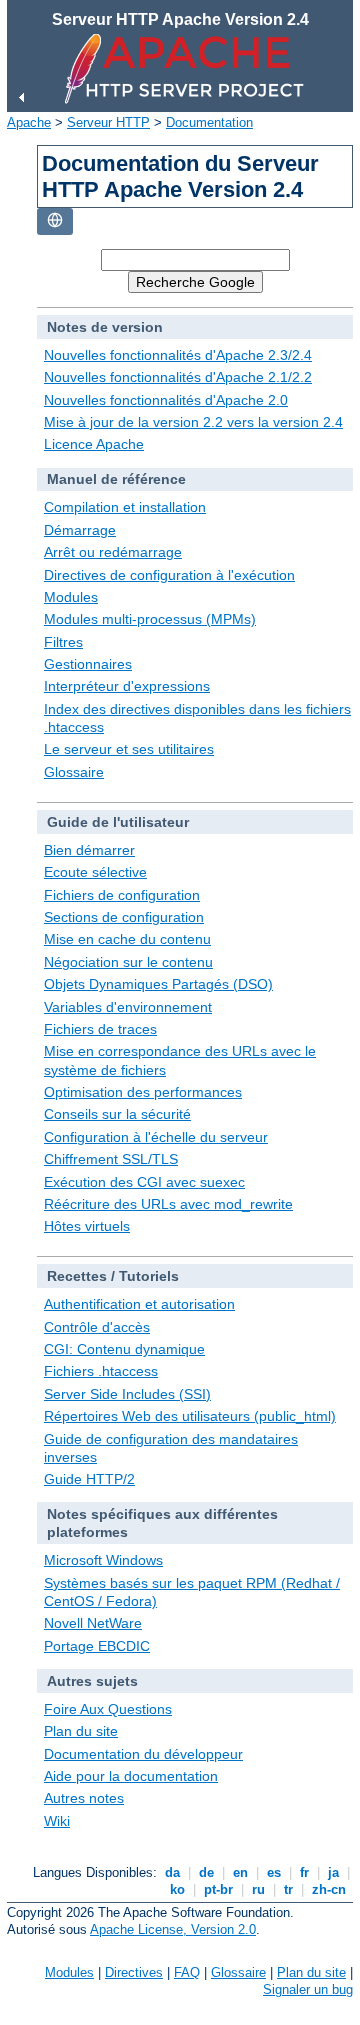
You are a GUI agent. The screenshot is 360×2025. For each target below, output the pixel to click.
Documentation (209, 122)
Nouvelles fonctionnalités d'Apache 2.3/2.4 (178, 355)
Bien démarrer (89, 850)
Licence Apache (94, 444)
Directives (134, 1972)
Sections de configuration (124, 917)
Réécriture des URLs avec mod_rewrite (168, 1204)
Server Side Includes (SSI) (127, 1394)
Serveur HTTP (108, 122)
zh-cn (329, 1889)
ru (258, 1889)
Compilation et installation (125, 507)
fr (304, 1872)
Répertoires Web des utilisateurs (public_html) (190, 1416)
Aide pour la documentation (131, 1776)
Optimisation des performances (143, 1092)
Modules (71, 597)
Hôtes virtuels (87, 1226)
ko (177, 1889)
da (172, 1872)
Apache (29, 122)
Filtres (63, 642)
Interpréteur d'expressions (127, 686)
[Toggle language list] (55, 221)
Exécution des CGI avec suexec (144, 1182)
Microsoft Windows (103, 1560)
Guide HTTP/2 (89, 1479)
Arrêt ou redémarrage (113, 552)
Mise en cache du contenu (127, 939)
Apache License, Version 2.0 (173, 1929)
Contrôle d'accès (97, 1327)
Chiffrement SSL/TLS (111, 1159)
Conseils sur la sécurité (117, 1114)
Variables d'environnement (128, 1007)
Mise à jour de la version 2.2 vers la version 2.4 (193, 422)
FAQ (187, 1972)
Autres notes (84, 1798)
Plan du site (81, 1731)
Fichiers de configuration (122, 895)
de (206, 1872)
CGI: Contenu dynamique (124, 1349)
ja (333, 1872)
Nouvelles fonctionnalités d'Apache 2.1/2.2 (178, 377)
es (274, 1872)
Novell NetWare (93, 1623)
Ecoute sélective (95, 872)
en (240, 1872)
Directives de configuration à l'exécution (169, 575)
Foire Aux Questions (108, 1709)
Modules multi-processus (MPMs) (150, 619)
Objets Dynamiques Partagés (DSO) (158, 984)
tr (288, 1889)
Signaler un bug (308, 1989)
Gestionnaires (88, 664)
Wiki (57, 1821)
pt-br (218, 1889)
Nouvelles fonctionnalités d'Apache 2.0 (166, 400)
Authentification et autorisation (139, 1304)
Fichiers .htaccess (101, 1371)
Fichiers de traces (100, 1029)
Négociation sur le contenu (128, 962)
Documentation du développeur (143, 1754)
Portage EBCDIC (97, 1646)
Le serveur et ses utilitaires (129, 749)
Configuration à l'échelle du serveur (156, 1137)
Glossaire (74, 772)
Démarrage (80, 530)
